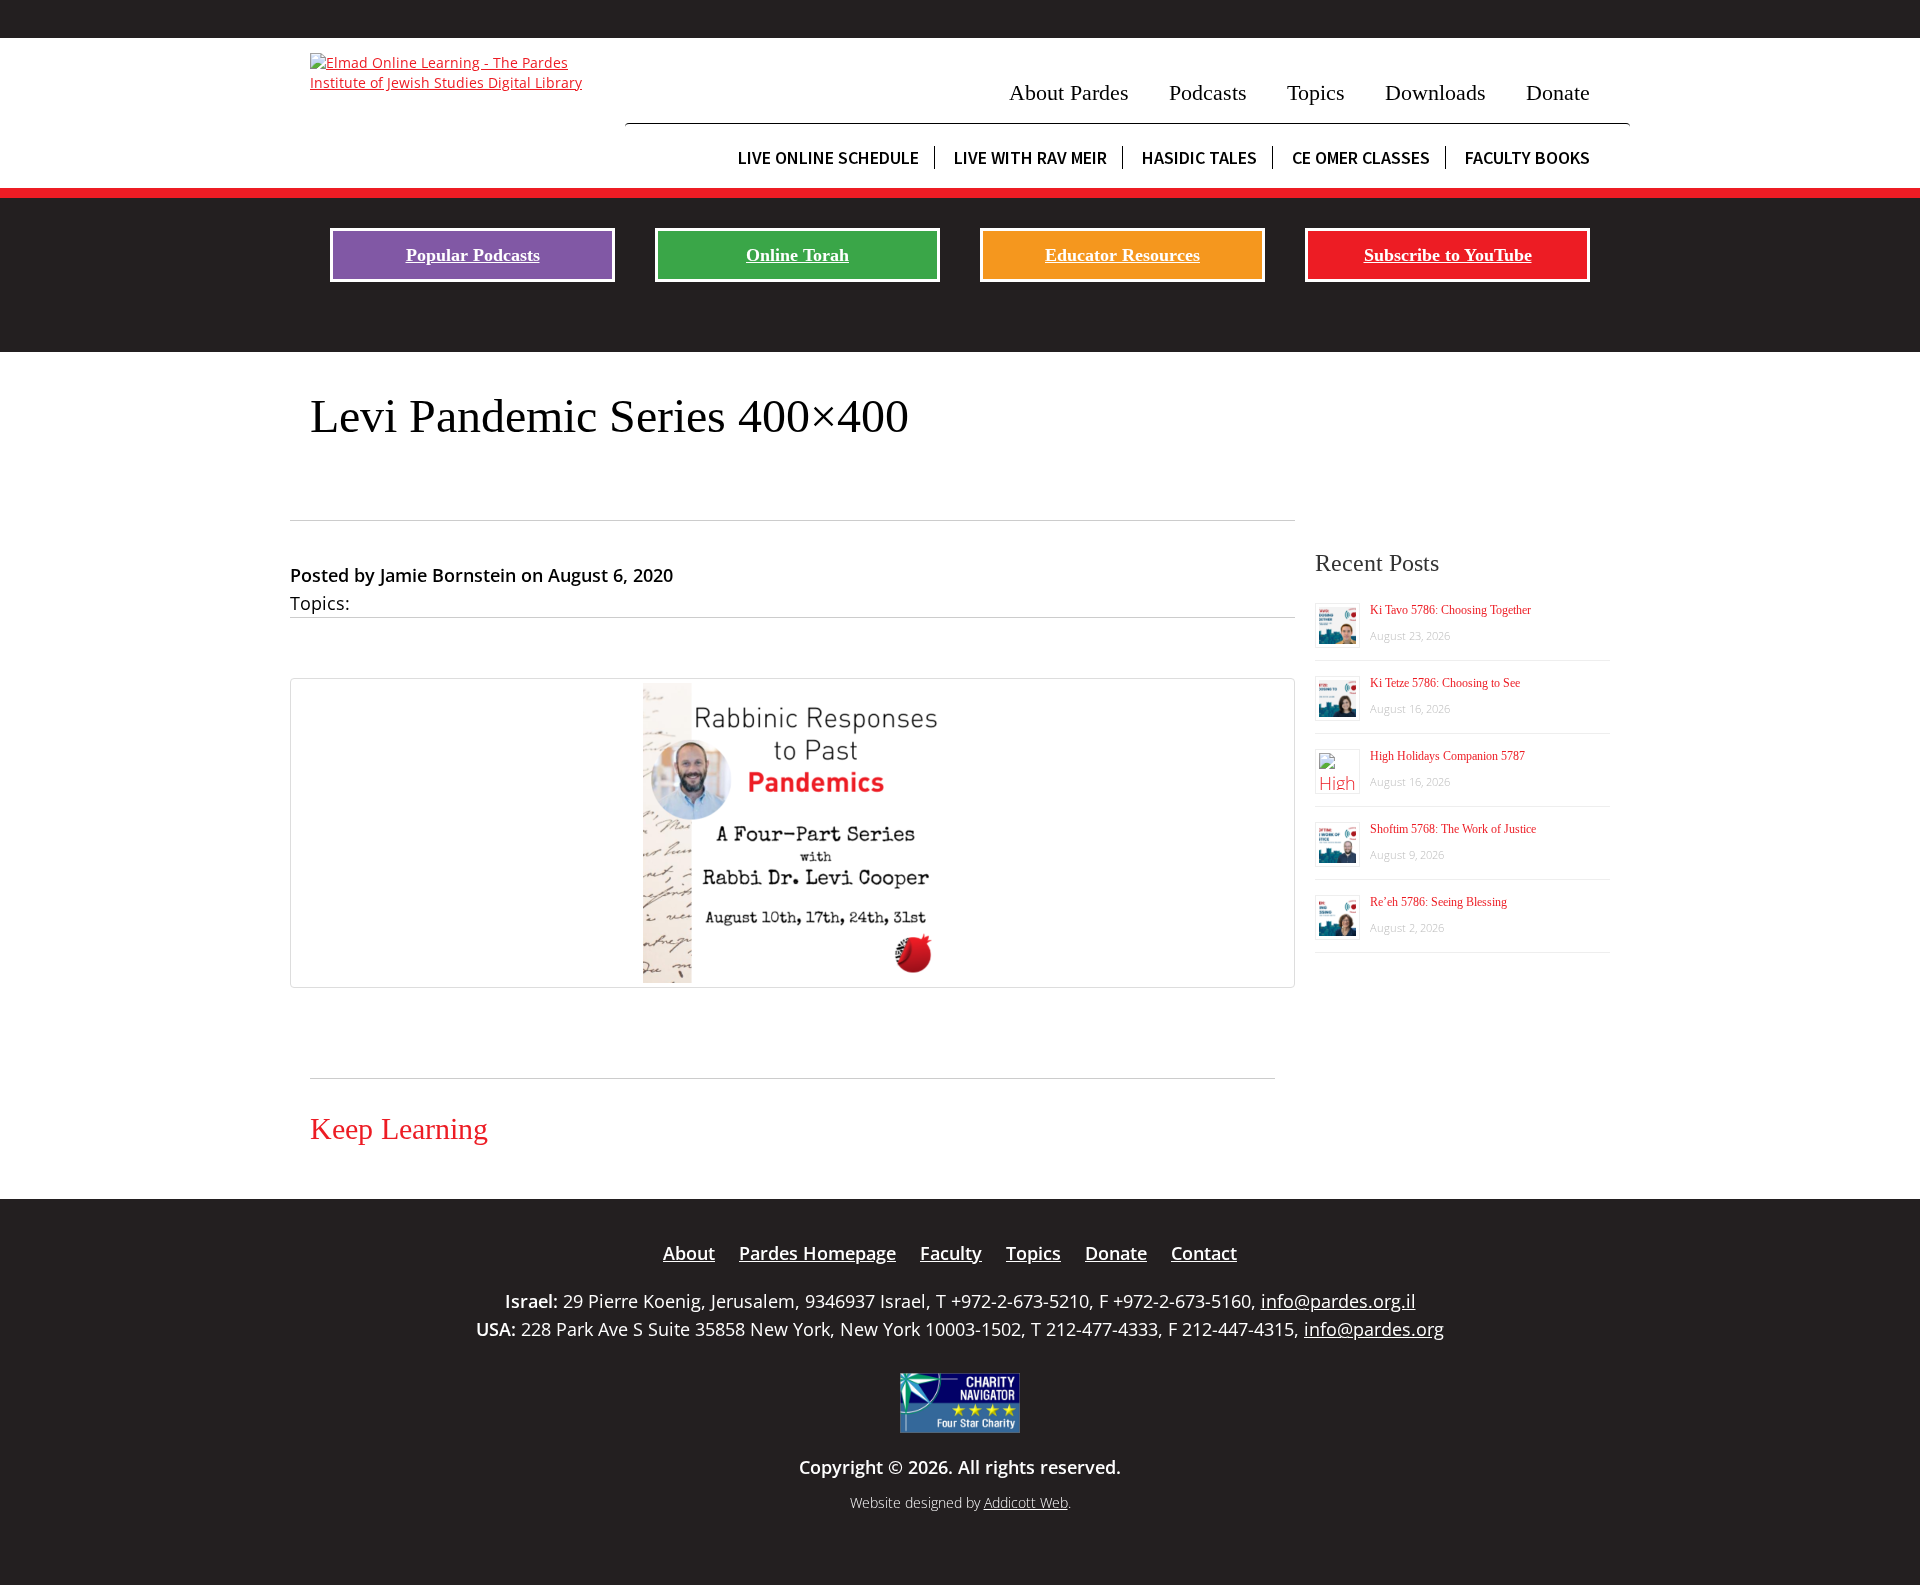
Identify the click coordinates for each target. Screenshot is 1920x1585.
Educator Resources (1122, 255)
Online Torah (797, 255)
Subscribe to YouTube (1448, 255)
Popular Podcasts (473, 255)
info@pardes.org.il (1338, 1301)
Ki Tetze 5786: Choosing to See (1445, 683)
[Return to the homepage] (457, 73)
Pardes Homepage (817, 1253)
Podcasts (1208, 92)
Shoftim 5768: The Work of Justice (1453, 829)
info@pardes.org (1374, 1329)
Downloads (1435, 92)
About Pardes (1069, 92)
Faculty (951, 1253)
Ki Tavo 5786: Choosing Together (1450, 610)
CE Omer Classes (1361, 157)
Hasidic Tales (1199, 157)
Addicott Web (1026, 1502)
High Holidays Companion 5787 (1447, 756)
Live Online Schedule (828, 157)
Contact (1204, 1253)
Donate (1558, 92)
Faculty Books (1527, 157)
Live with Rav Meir (1030, 157)
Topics (1316, 92)
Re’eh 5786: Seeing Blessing (1438, 902)
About (689, 1253)
